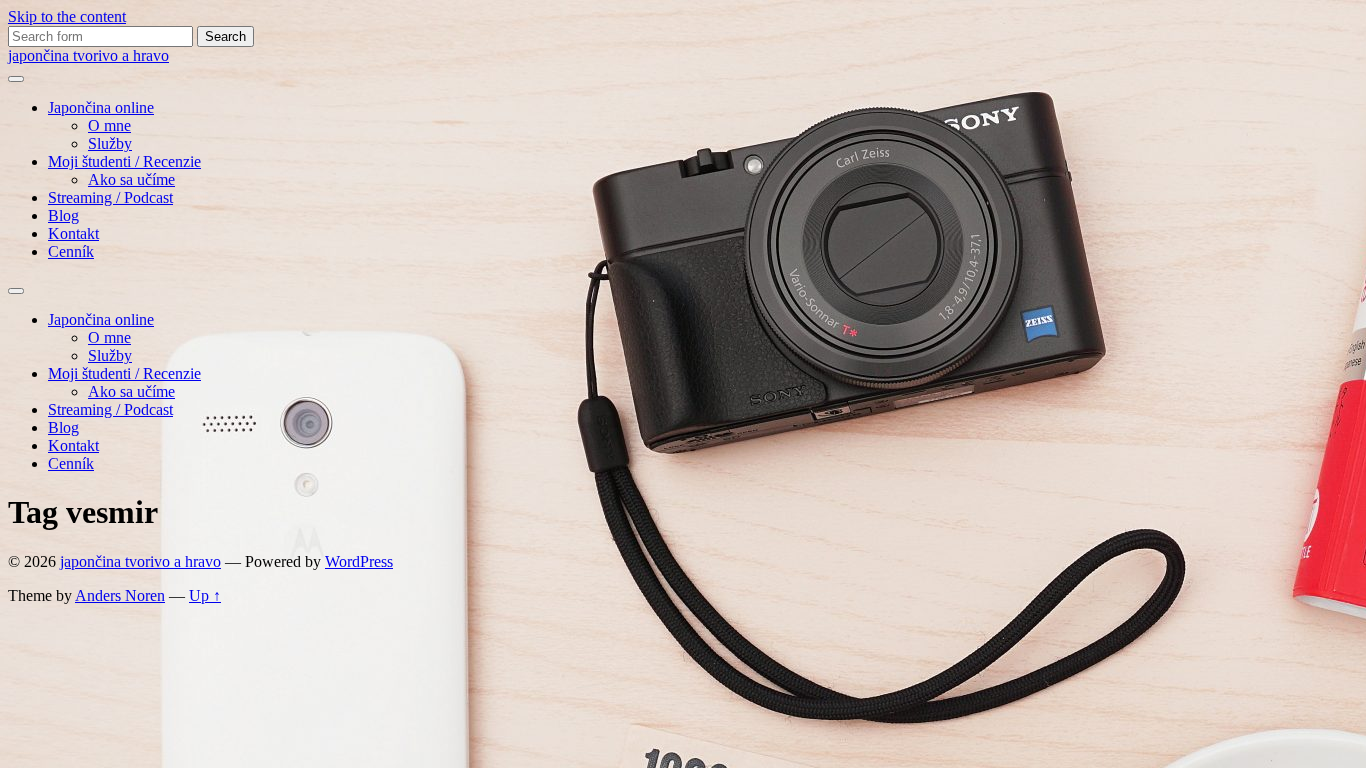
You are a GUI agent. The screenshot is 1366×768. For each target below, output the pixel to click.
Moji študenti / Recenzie (124, 161)
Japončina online (101, 107)
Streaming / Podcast (110, 197)
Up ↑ (205, 595)
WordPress (359, 561)
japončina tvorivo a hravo (88, 55)
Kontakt (73, 233)
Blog (63, 215)
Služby (110, 143)
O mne (109, 125)
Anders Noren (120, 595)
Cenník (71, 251)
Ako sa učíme (131, 179)
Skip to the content (67, 16)
